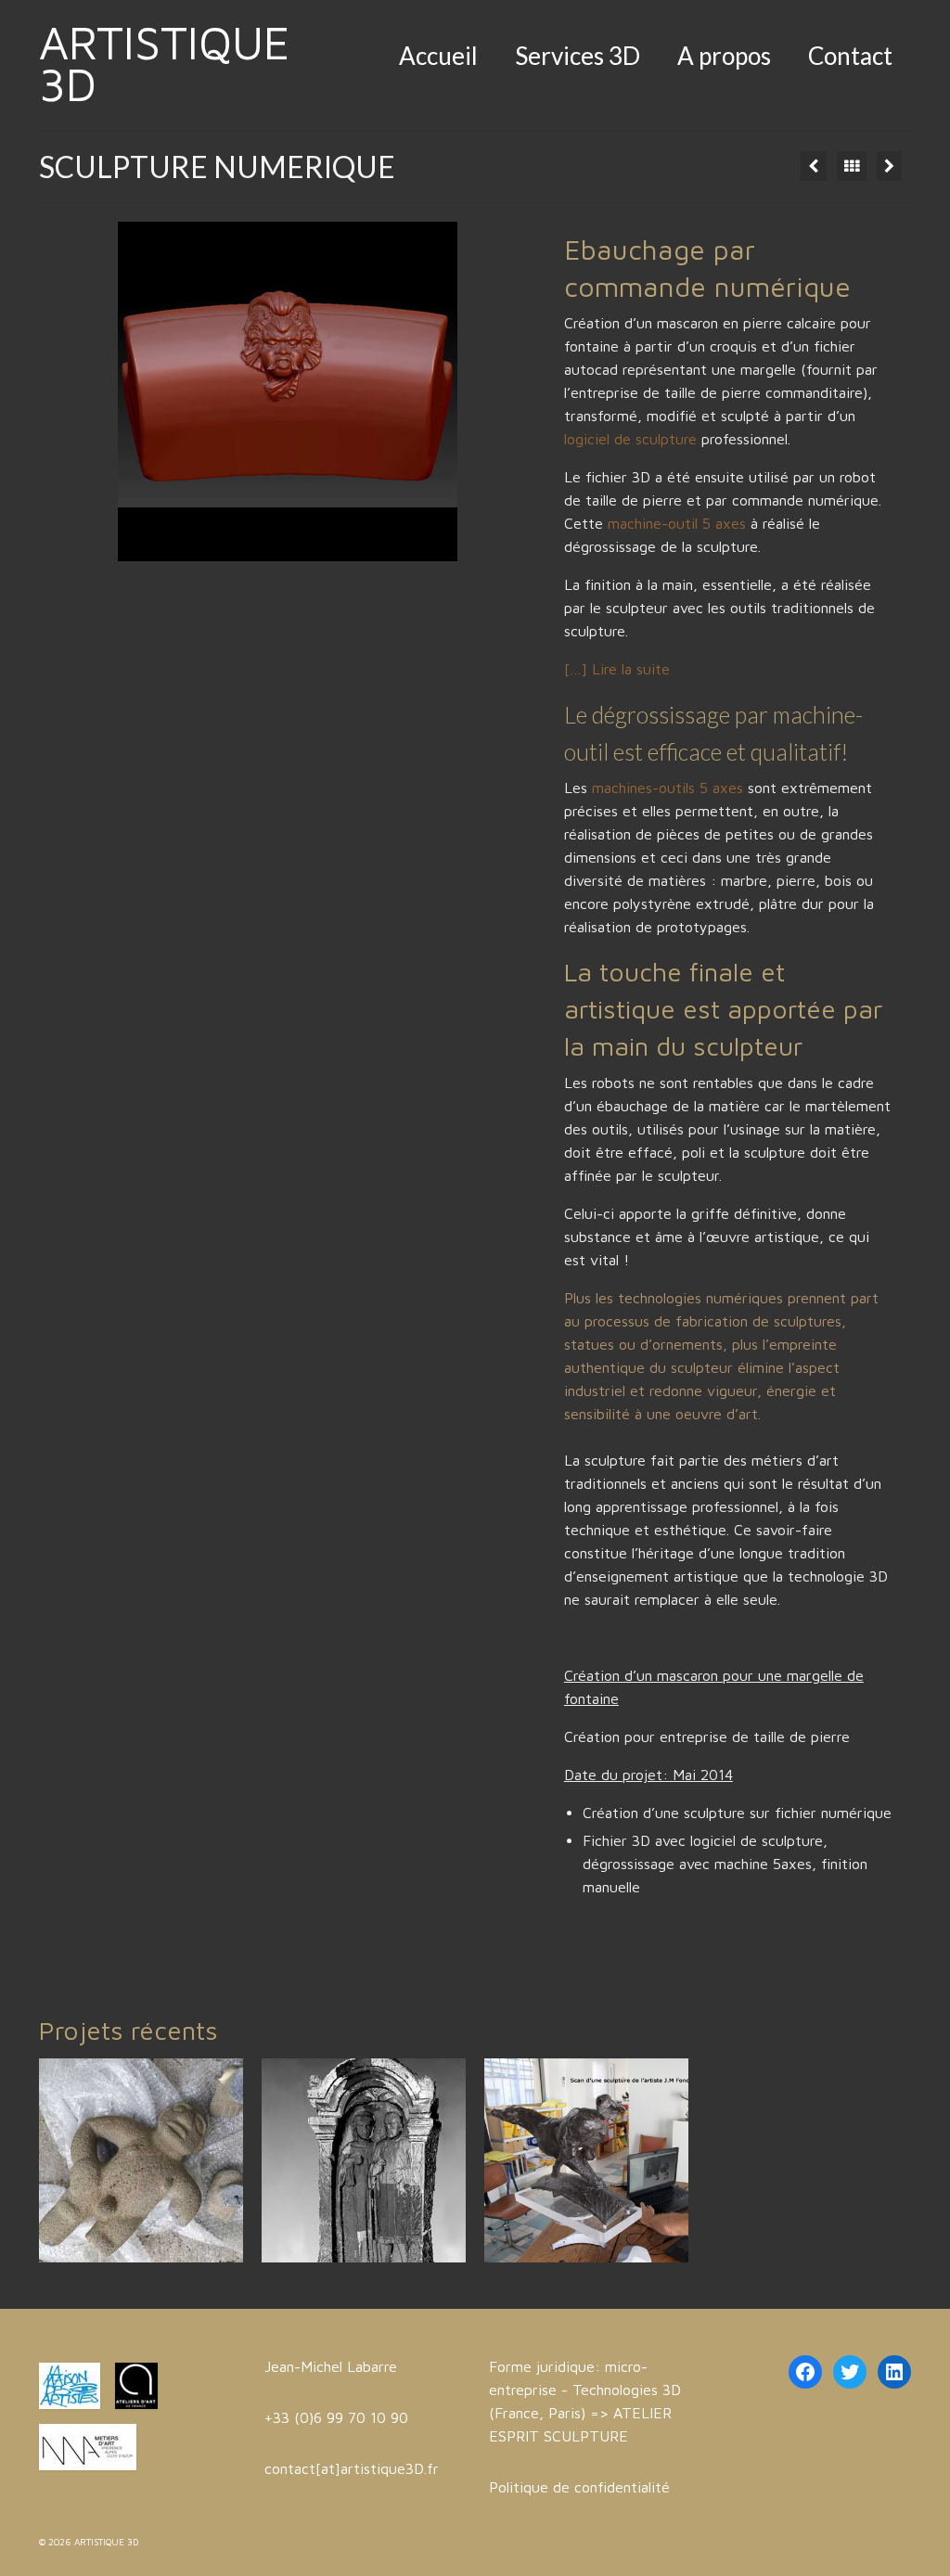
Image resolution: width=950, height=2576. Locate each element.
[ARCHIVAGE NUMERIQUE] (364, 2160)
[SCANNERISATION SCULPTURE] (814, 166)
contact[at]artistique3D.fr (352, 2468)
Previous (102, 392)
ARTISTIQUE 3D (165, 63)
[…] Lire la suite (617, 669)
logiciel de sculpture (633, 439)
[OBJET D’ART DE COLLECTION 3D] (889, 166)
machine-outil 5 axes (677, 523)
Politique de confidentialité (579, 2487)
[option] (141, 2160)
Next (474, 392)
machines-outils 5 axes (668, 788)
